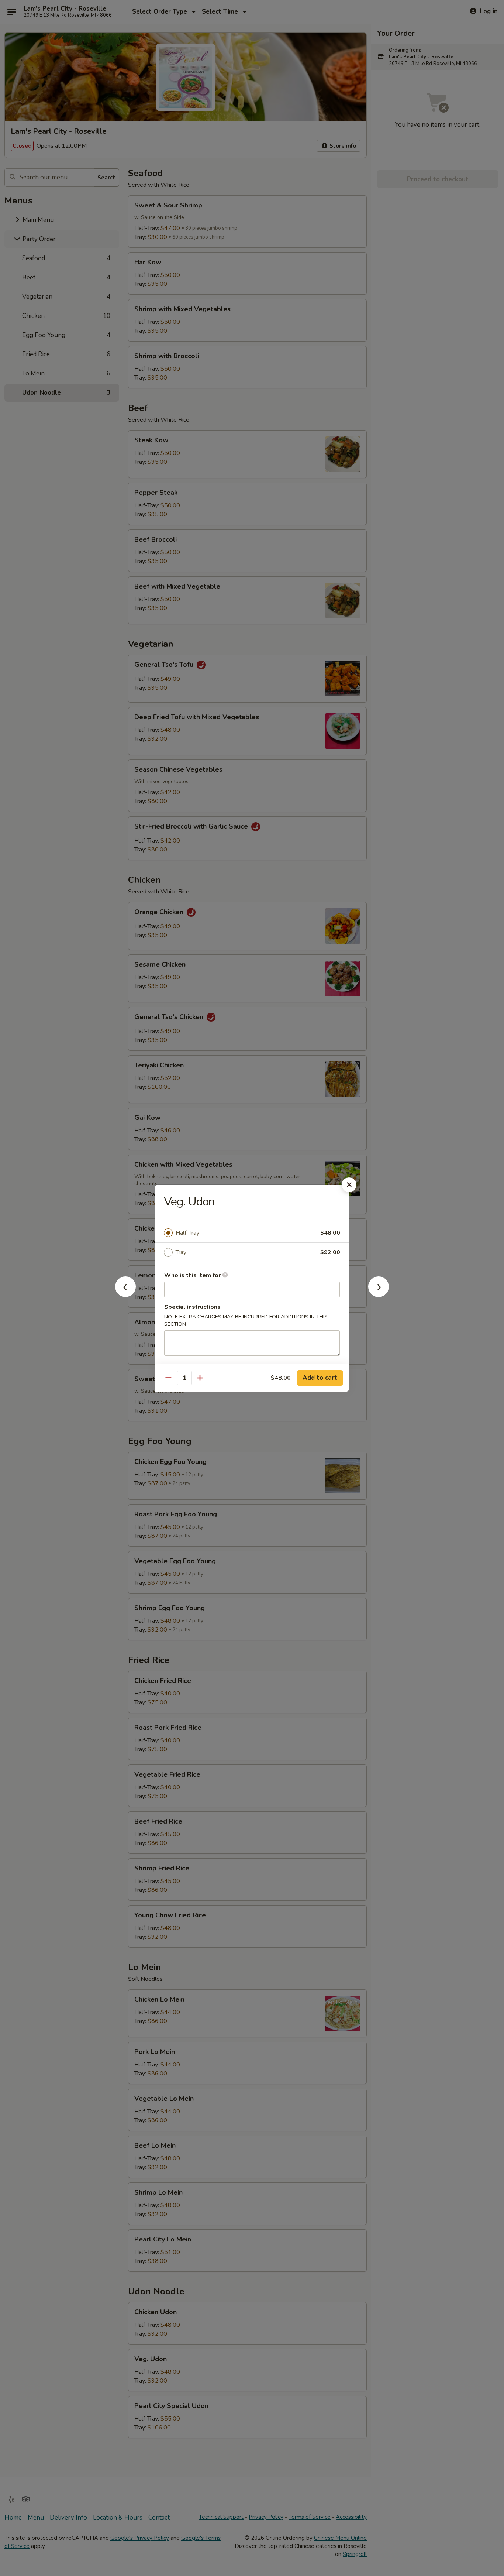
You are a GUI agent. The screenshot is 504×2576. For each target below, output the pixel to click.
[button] (125, 1295)
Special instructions (192, 1307)
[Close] (349, 1185)
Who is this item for (193, 1275)
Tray (181, 1252)
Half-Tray (187, 1233)
